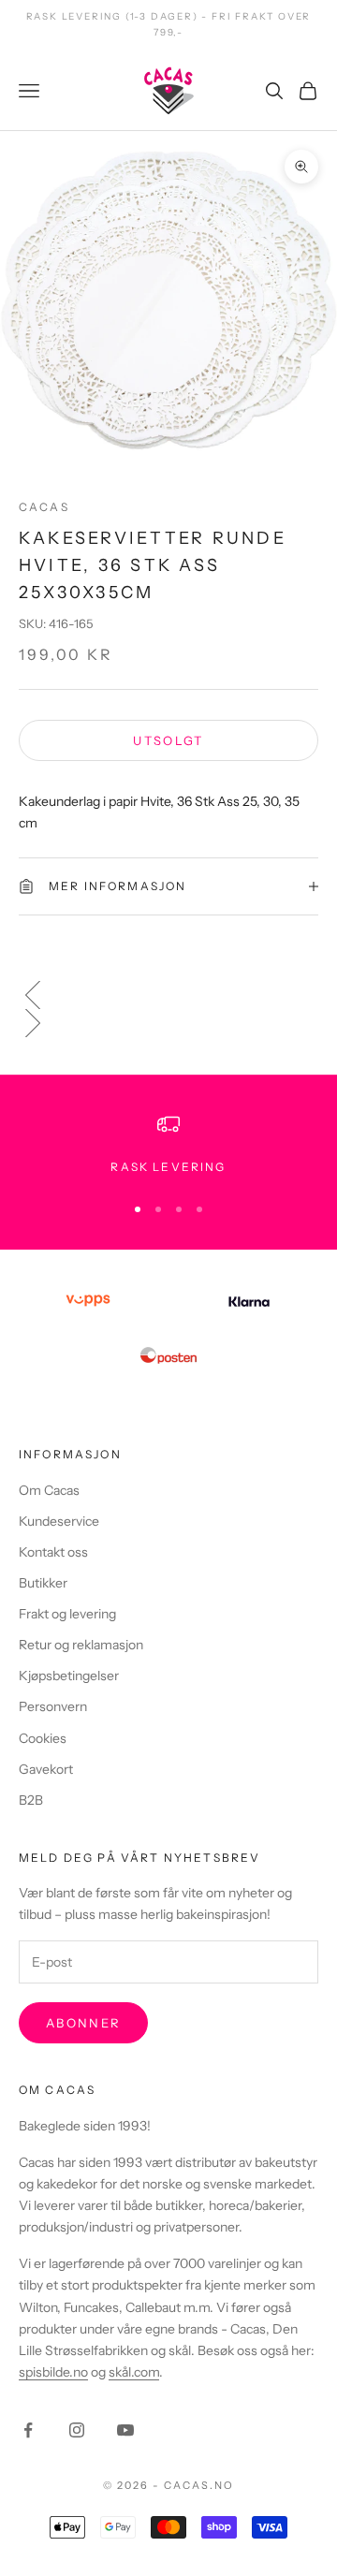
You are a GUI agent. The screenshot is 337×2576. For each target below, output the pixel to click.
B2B (31, 1800)
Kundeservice (59, 1521)
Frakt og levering (67, 1614)
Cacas (44, 507)
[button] (168, 995)
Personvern (53, 1706)
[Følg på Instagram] (77, 2430)
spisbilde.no (53, 2372)
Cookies (43, 1738)
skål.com (134, 2372)
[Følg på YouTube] (125, 2430)
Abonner (83, 2023)
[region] (168, 1145)
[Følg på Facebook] (28, 2430)
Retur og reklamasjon (81, 1645)
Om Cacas (49, 1490)
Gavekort (46, 1769)
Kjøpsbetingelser (69, 1676)
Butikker (43, 1583)
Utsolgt (168, 740)
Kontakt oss (53, 1552)
